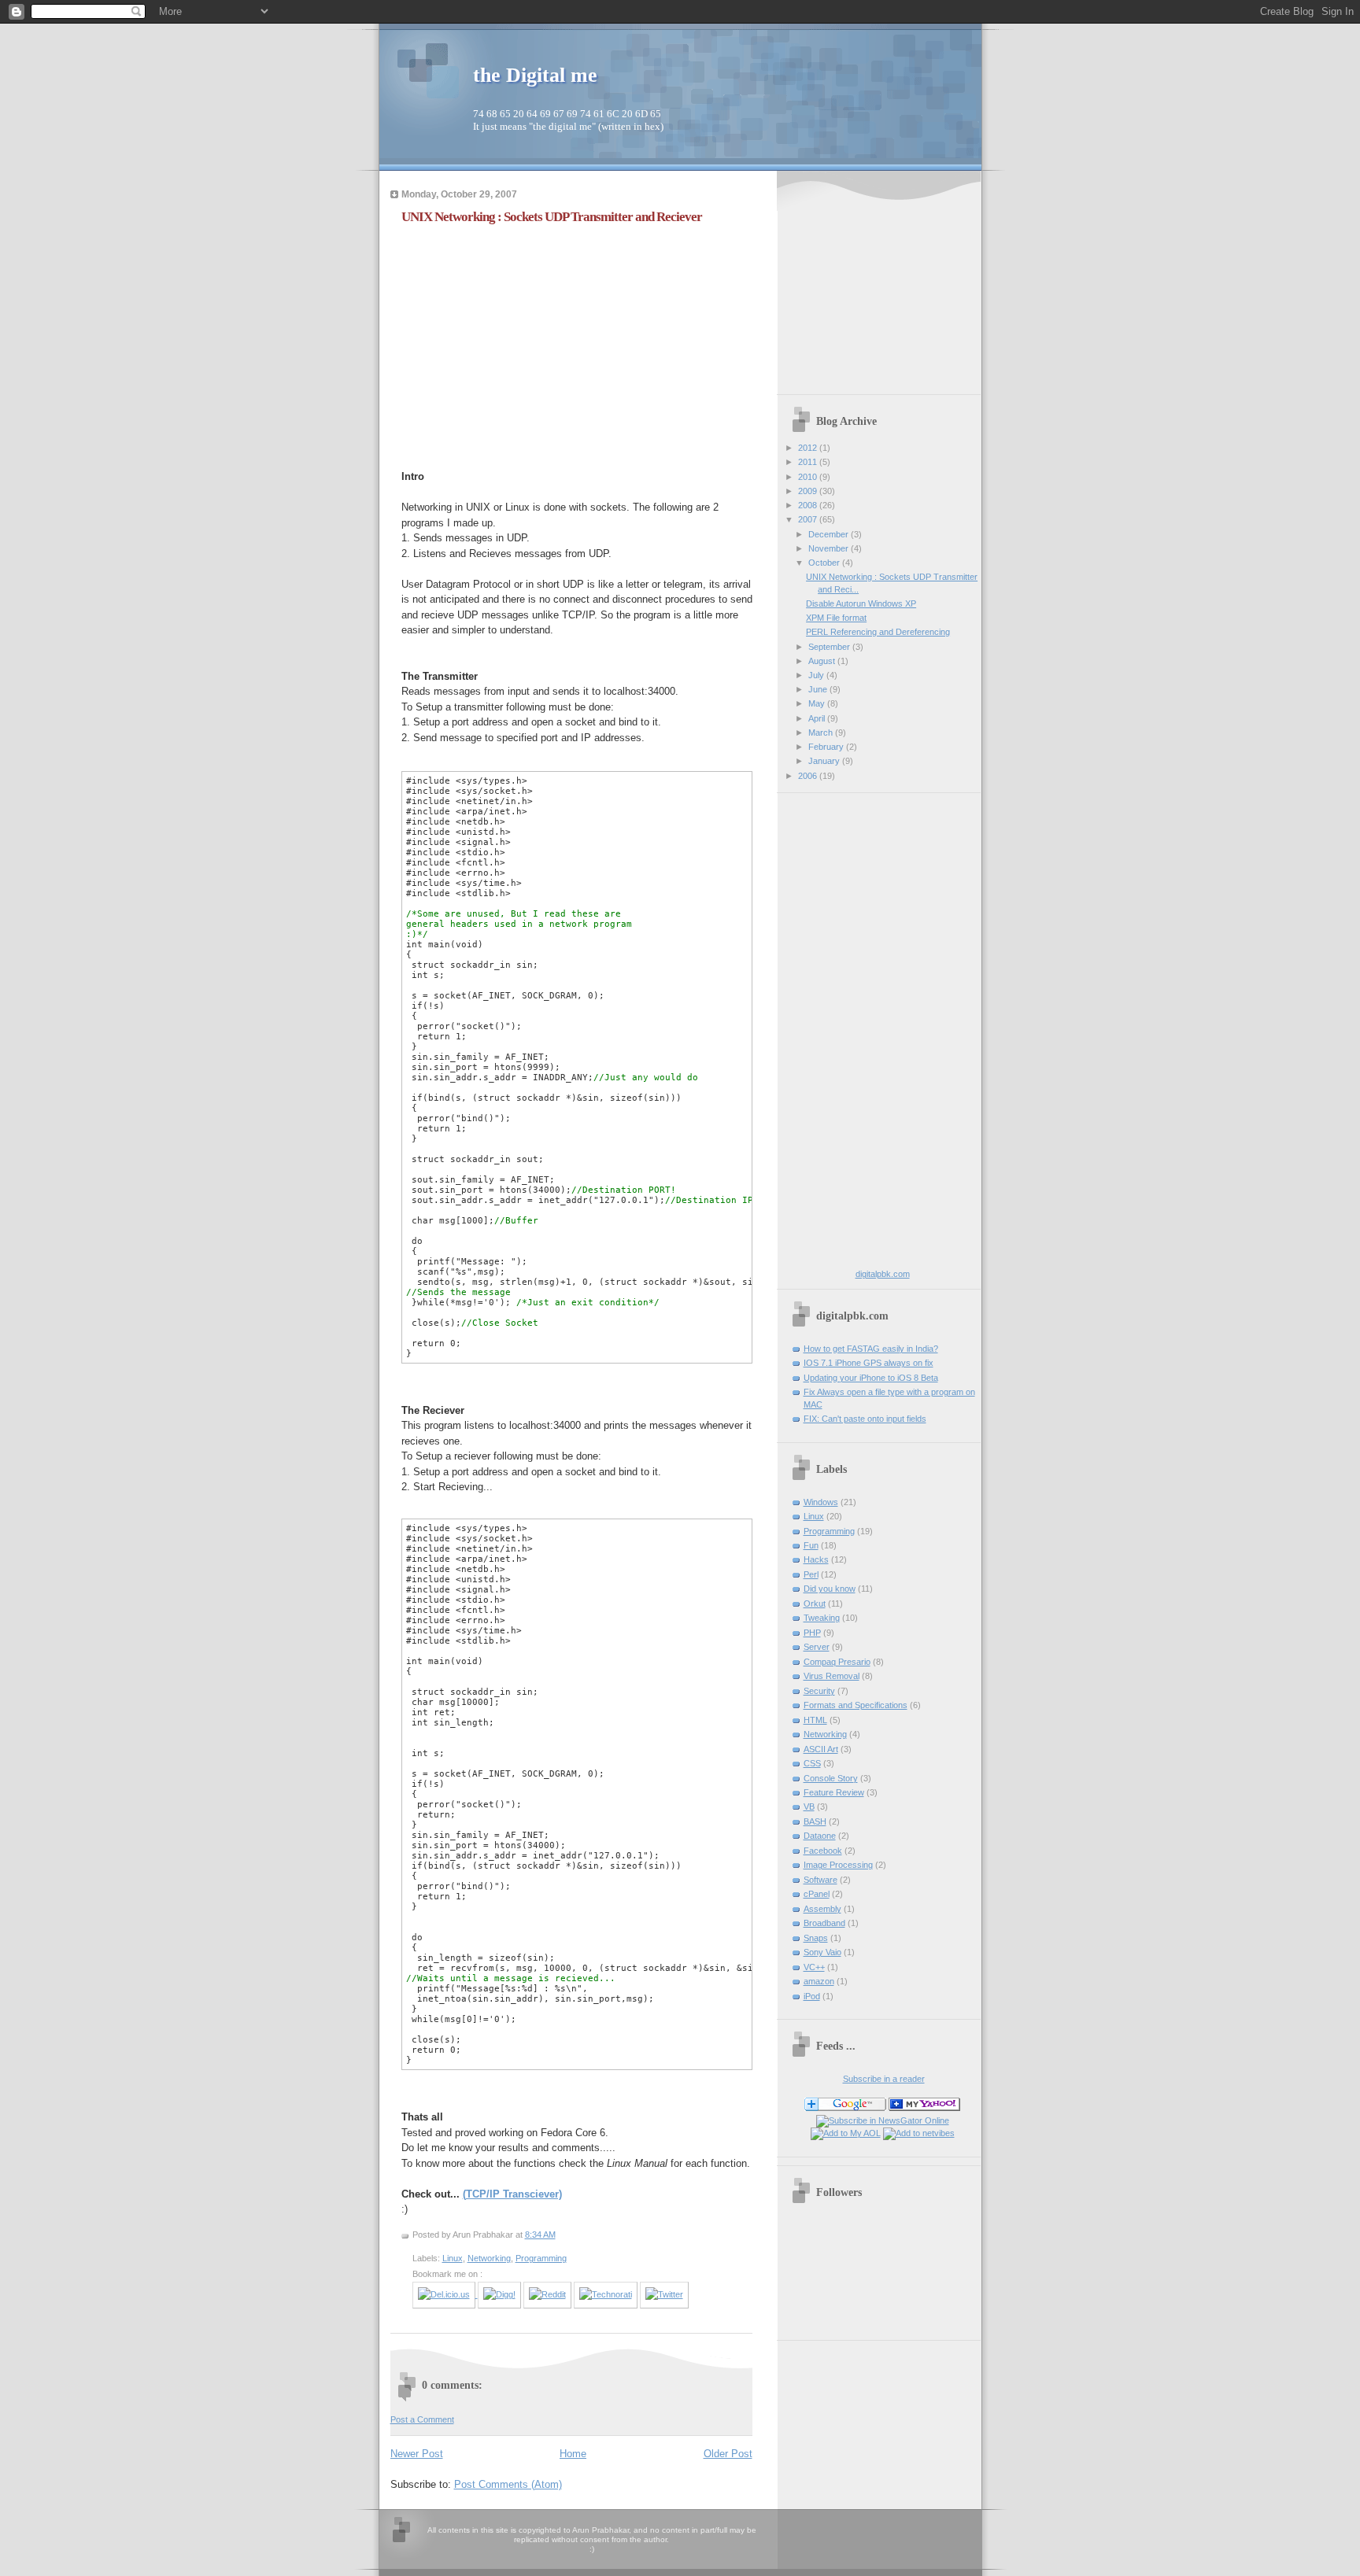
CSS (812, 1763)
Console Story (831, 1778)
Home (573, 2454)
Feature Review (834, 1792)
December (830, 534)
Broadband (824, 1923)
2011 (809, 462)
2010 (809, 477)
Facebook (823, 1851)
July (817, 675)
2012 (809, 448)
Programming (541, 2258)
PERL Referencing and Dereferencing (878, 632)
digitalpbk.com (883, 1274)
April (818, 718)
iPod (812, 1996)
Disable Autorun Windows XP (861, 603)
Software (820, 1880)
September (830, 647)
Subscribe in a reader (884, 2079)
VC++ (814, 1967)
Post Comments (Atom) (508, 2484)
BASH (815, 1821)
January (825, 761)
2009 (809, 491)
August (823, 661)
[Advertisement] (534, 345)
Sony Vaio (822, 1952)
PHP (812, 1633)
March (822, 733)
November (830, 548)
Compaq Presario (837, 1662)
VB (809, 1807)
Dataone (820, 1836)
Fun (811, 1545)
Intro (413, 476)
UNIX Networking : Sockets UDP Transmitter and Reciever (552, 217)
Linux (453, 2258)
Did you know (830, 1589)
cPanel (817, 1894)
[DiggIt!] (499, 2294)
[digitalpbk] (924, 2108)
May (818, 703)
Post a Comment (422, 2419)
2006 (809, 776)
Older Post (728, 2454)
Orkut (815, 1604)
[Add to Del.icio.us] (445, 2294)
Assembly (822, 1909)
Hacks (816, 1559)
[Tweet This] (664, 2294)
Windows (821, 1502)
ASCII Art (821, 1749)
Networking (489, 2258)
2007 (809, 519)
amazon (819, 1981)
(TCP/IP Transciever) (512, 2194)
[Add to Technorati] (606, 2294)
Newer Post (417, 2454)
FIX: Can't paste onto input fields (865, 1419)
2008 (809, 505)
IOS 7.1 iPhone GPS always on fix (868, 1363)
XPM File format (836, 618)
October (825, 563)
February (827, 747)
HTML (815, 1720)
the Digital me (535, 75)
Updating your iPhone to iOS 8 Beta (871, 1378)
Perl (811, 1574)
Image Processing (838, 1865)
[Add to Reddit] (547, 2294)
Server (817, 1647)
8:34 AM (540, 2235)
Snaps (816, 1938)
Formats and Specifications (856, 1705)
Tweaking (822, 1618)
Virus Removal (832, 1676)
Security (819, 1691)
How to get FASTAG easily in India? (871, 1349)
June (819, 689)
